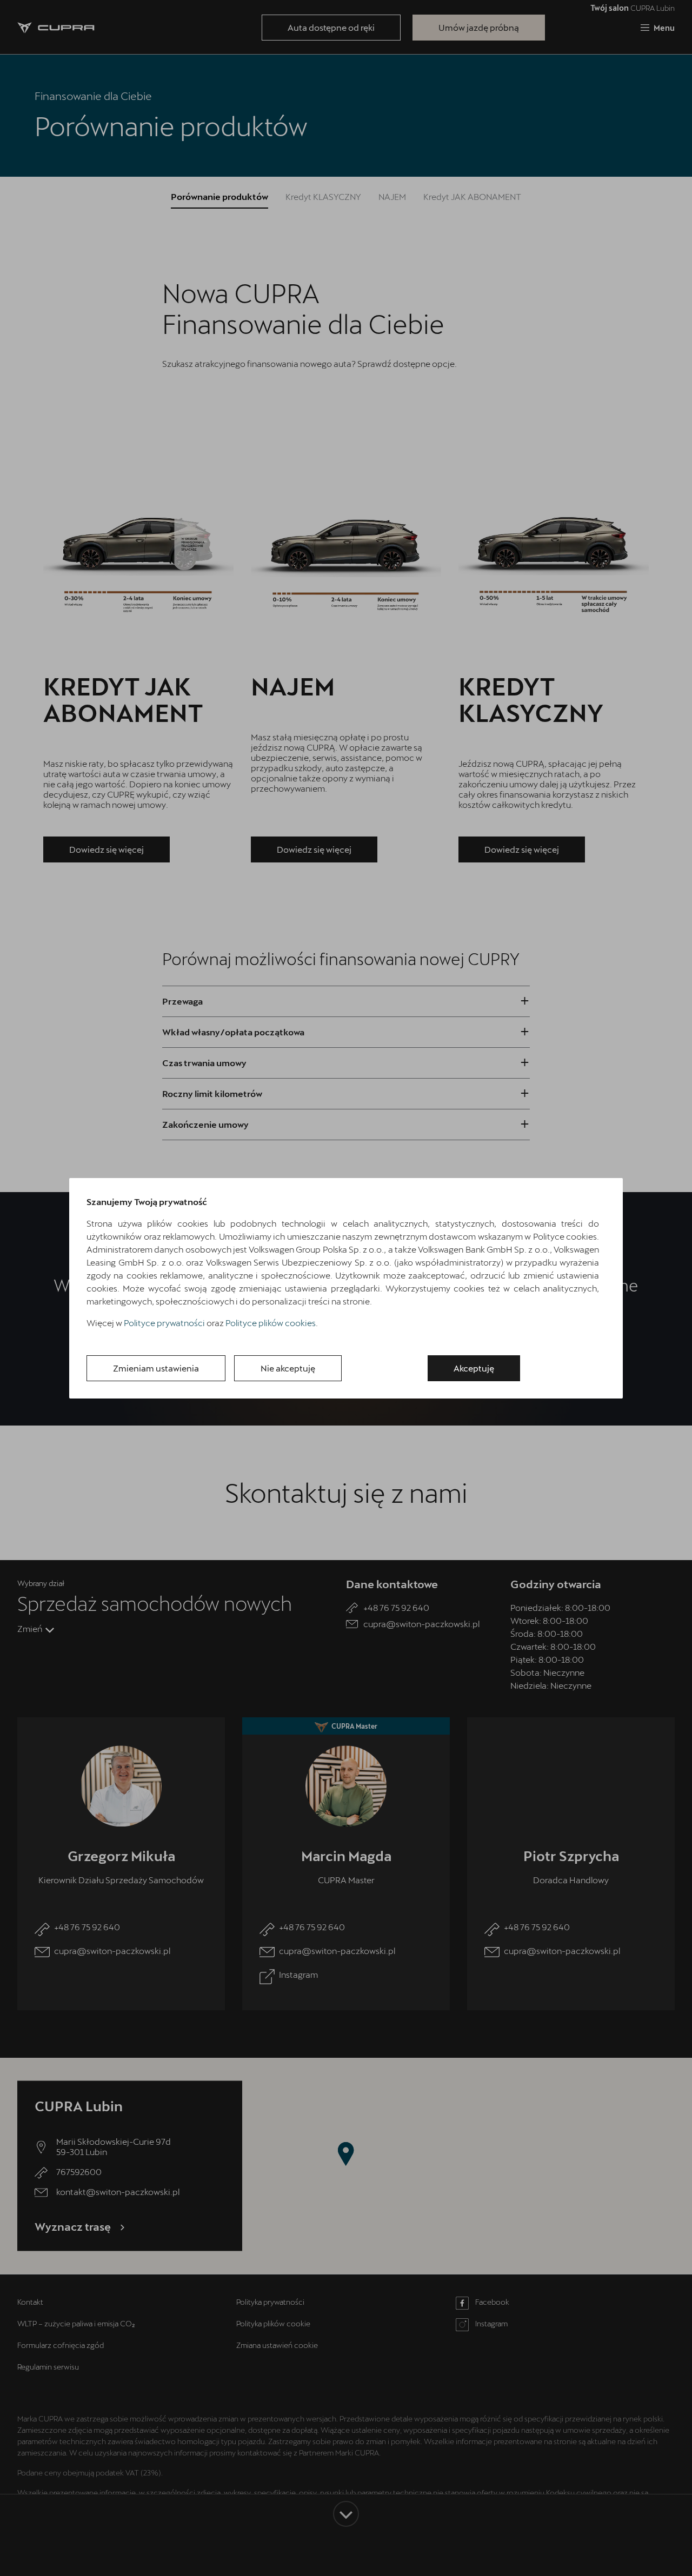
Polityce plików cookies (271, 1323)
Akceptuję (474, 1368)
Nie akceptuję (288, 1368)
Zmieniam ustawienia (156, 1368)
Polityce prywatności (164, 1323)
